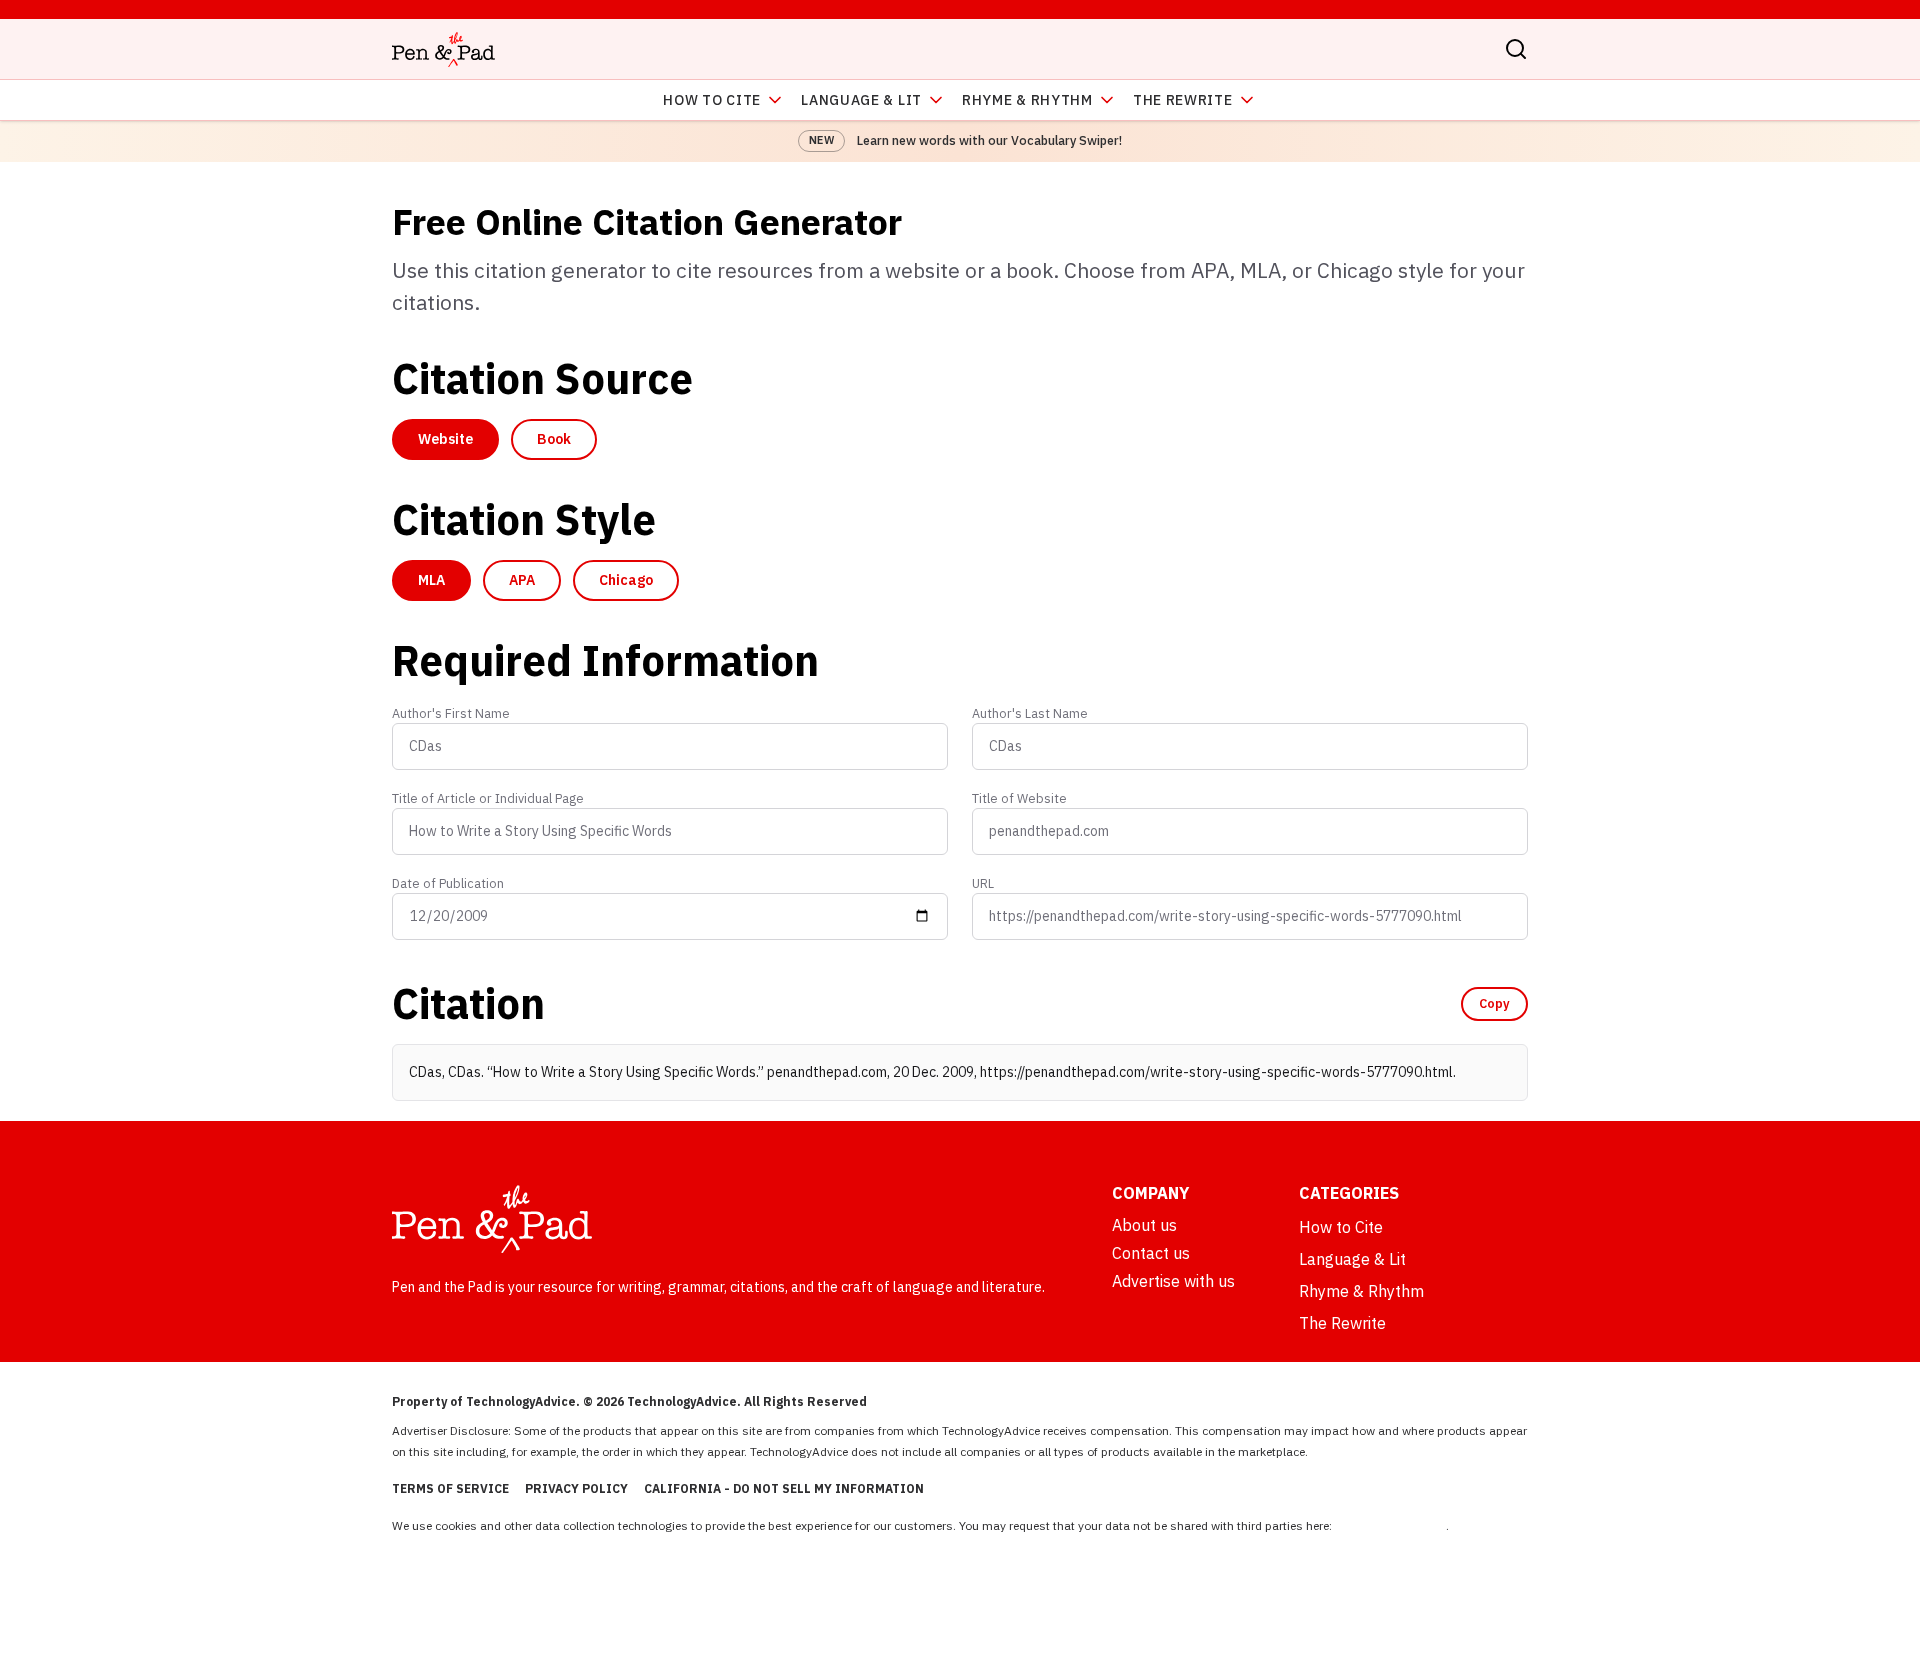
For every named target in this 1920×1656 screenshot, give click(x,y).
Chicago (626, 580)
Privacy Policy (576, 1488)
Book (554, 439)
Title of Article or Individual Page (488, 798)
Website (445, 439)
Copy (1494, 1003)
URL (983, 883)
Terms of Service (450, 1488)
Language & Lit (861, 100)
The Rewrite (1183, 100)
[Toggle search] (1516, 49)
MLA (431, 580)
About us (1144, 1225)
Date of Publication (448, 883)
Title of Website (1019, 798)
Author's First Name (451, 713)
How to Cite (712, 100)
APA (522, 580)
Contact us (1151, 1253)
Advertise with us (1173, 1281)
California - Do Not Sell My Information (784, 1488)
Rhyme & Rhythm (1027, 100)
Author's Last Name (1030, 713)
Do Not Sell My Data (1390, 1525)
